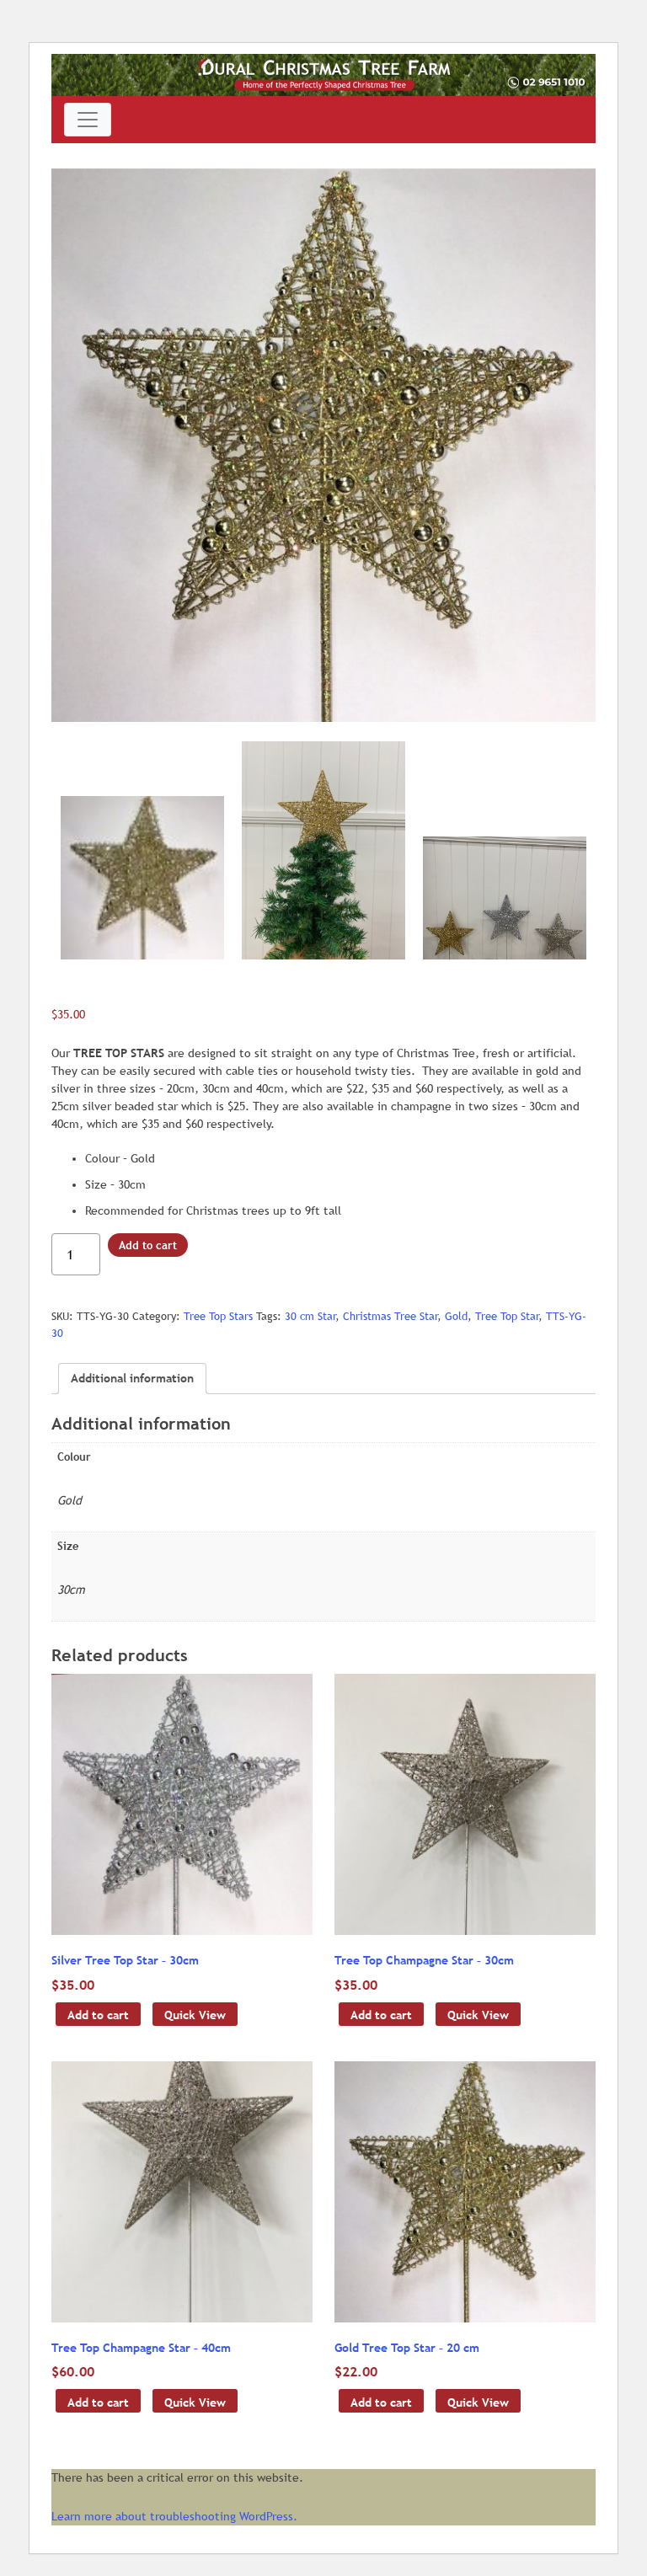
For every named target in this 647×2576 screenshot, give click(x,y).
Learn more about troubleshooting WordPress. (174, 2516)
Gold (456, 1316)
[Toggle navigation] (88, 120)
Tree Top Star (507, 1316)
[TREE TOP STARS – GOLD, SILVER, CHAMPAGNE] (505, 898)
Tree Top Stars (218, 1316)
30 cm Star (310, 1316)
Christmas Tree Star (390, 1316)
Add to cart (148, 1245)
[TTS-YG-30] (323, 850)
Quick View (195, 2015)
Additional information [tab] (132, 1378)
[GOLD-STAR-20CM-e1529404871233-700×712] (323, 445)
